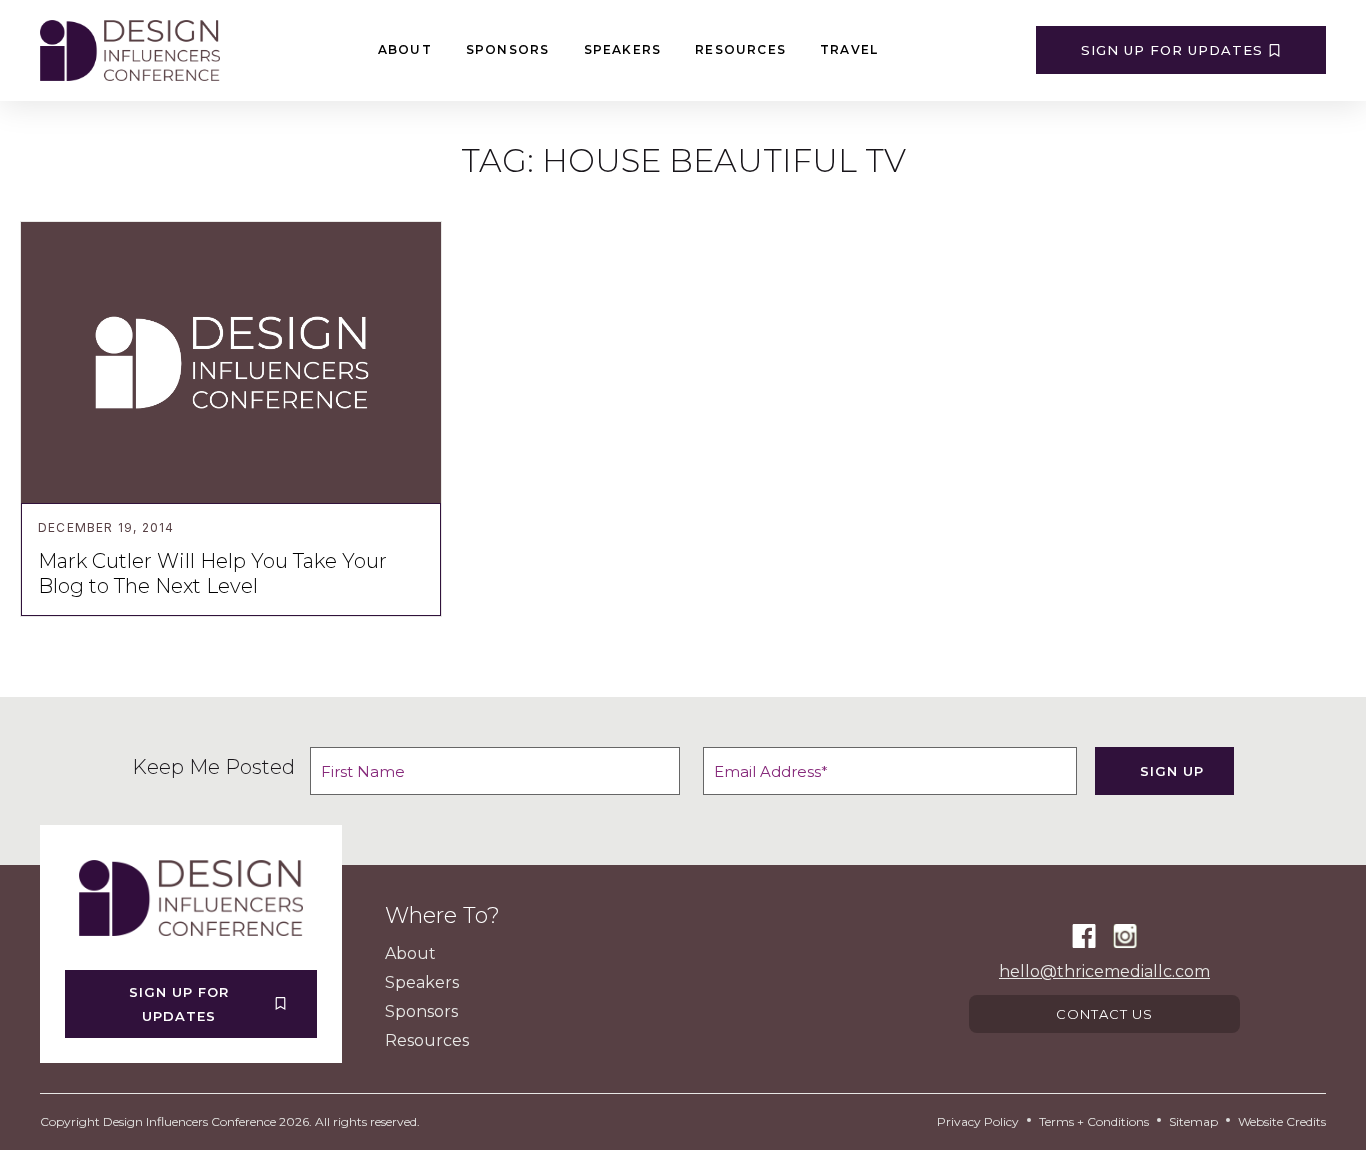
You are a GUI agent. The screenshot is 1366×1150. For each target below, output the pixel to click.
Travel (849, 49)
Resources (740, 49)
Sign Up (1172, 771)
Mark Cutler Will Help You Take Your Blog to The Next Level (212, 573)
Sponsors (508, 49)
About (405, 49)
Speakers (623, 49)
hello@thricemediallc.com (1104, 971)
